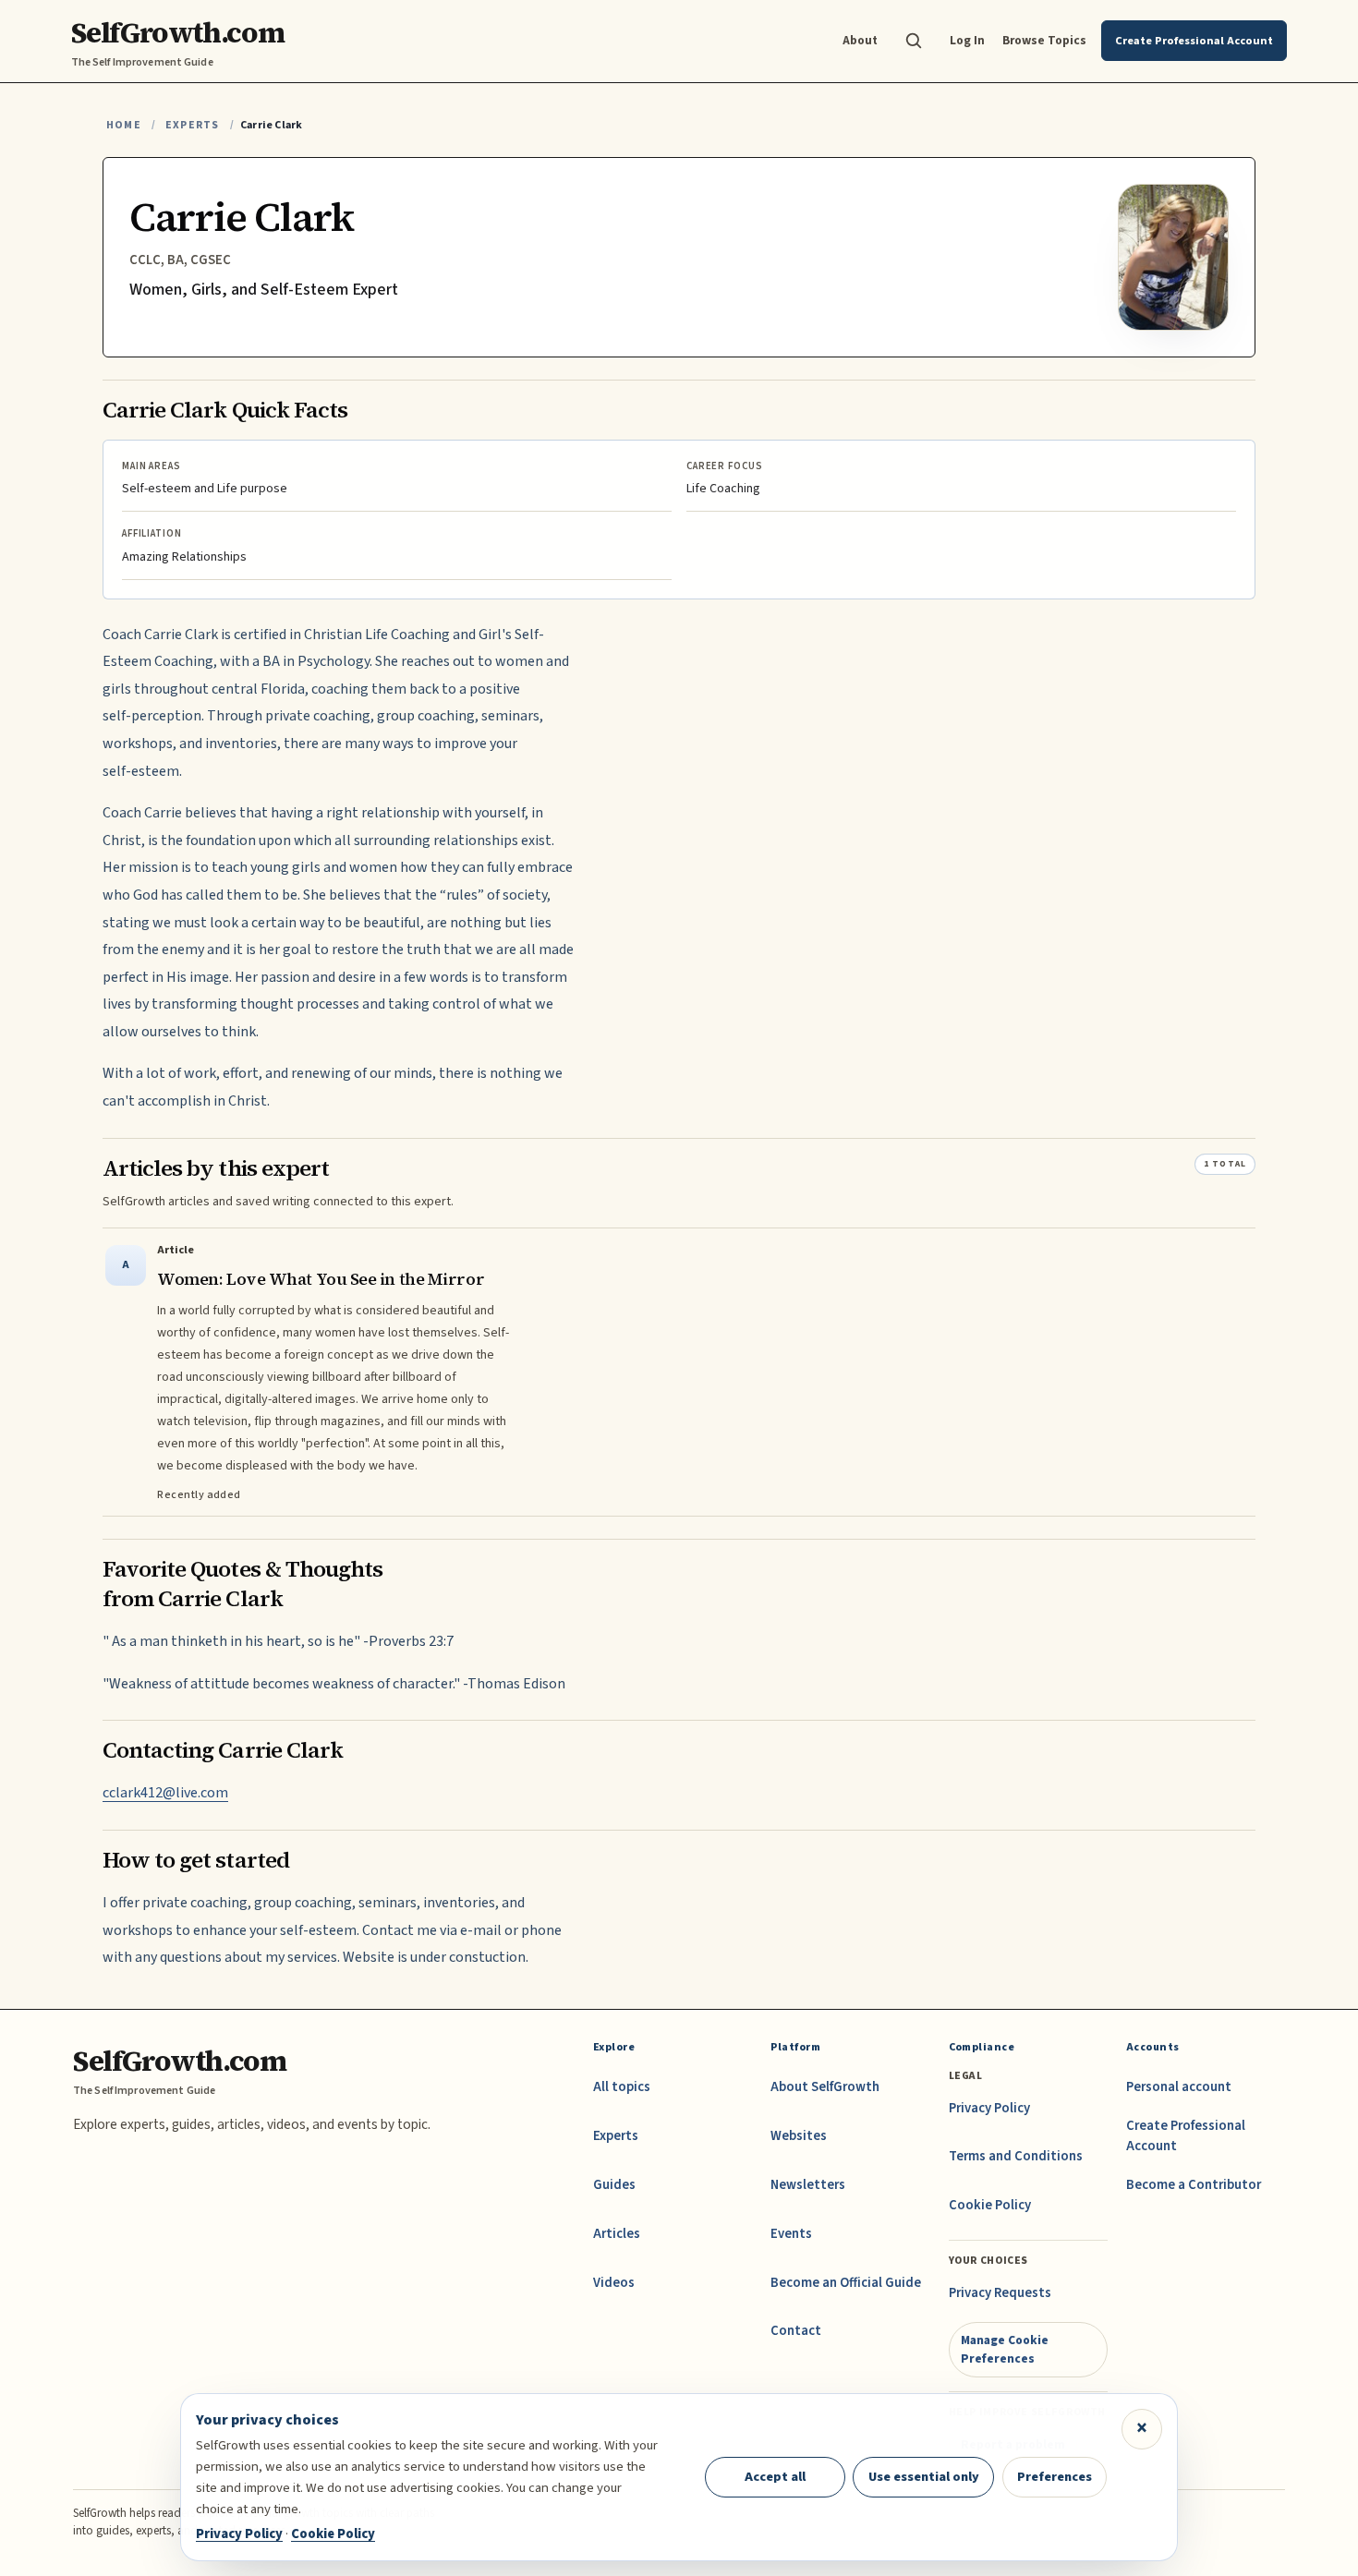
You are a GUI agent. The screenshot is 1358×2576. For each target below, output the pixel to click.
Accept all (775, 2477)
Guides (614, 2185)
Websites (799, 2136)
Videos (614, 2283)
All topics (622, 2087)
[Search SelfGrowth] (914, 41)
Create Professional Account (1186, 2136)
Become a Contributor (1194, 2185)
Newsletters (808, 2185)
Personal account (1179, 2087)
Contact (796, 2331)
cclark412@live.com (165, 1793)
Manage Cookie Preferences (1005, 2349)
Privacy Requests (1000, 2293)
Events (791, 2234)
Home (124, 125)
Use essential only (924, 2477)
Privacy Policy (989, 2108)
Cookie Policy (990, 2205)
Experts (192, 125)
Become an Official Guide (846, 2283)
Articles (617, 2234)
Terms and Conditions (1016, 2156)
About (860, 40)
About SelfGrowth (825, 2087)
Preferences (1055, 2477)
